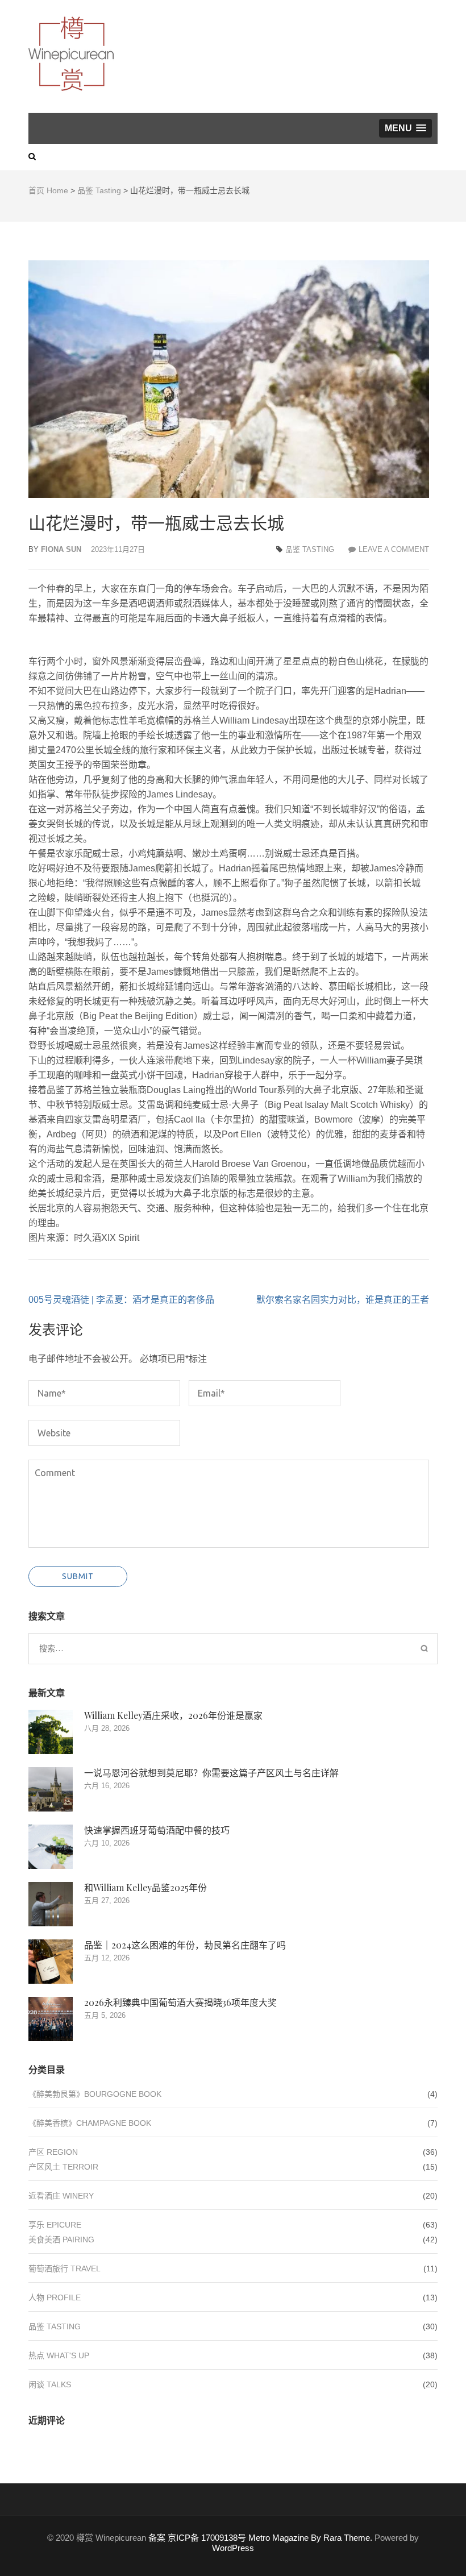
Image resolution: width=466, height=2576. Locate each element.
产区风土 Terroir (63, 2167)
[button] (405, 128)
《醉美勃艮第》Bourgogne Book (95, 2094)
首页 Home (48, 190)
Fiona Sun (61, 549)
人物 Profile (55, 2297)
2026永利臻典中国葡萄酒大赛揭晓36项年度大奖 (180, 2002)
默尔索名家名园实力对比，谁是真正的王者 (343, 1300)
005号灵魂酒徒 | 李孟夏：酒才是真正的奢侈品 (121, 1300)
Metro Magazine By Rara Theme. (311, 2538)
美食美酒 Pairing (61, 2240)
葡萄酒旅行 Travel (65, 2268)
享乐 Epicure (55, 2225)
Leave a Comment (394, 549)
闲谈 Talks (50, 2384)
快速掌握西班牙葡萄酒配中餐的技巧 (157, 1830)
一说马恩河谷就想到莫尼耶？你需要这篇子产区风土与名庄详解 (211, 1773)
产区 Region (53, 2152)
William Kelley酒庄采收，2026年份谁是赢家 (173, 1715)
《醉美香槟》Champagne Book (90, 2123)
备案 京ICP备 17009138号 (197, 2538)
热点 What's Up (59, 2355)
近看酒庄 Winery (61, 2196)
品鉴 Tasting (99, 190)
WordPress (233, 2548)
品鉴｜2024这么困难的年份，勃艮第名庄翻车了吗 (185, 1945)
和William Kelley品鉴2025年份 (145, 1887)
